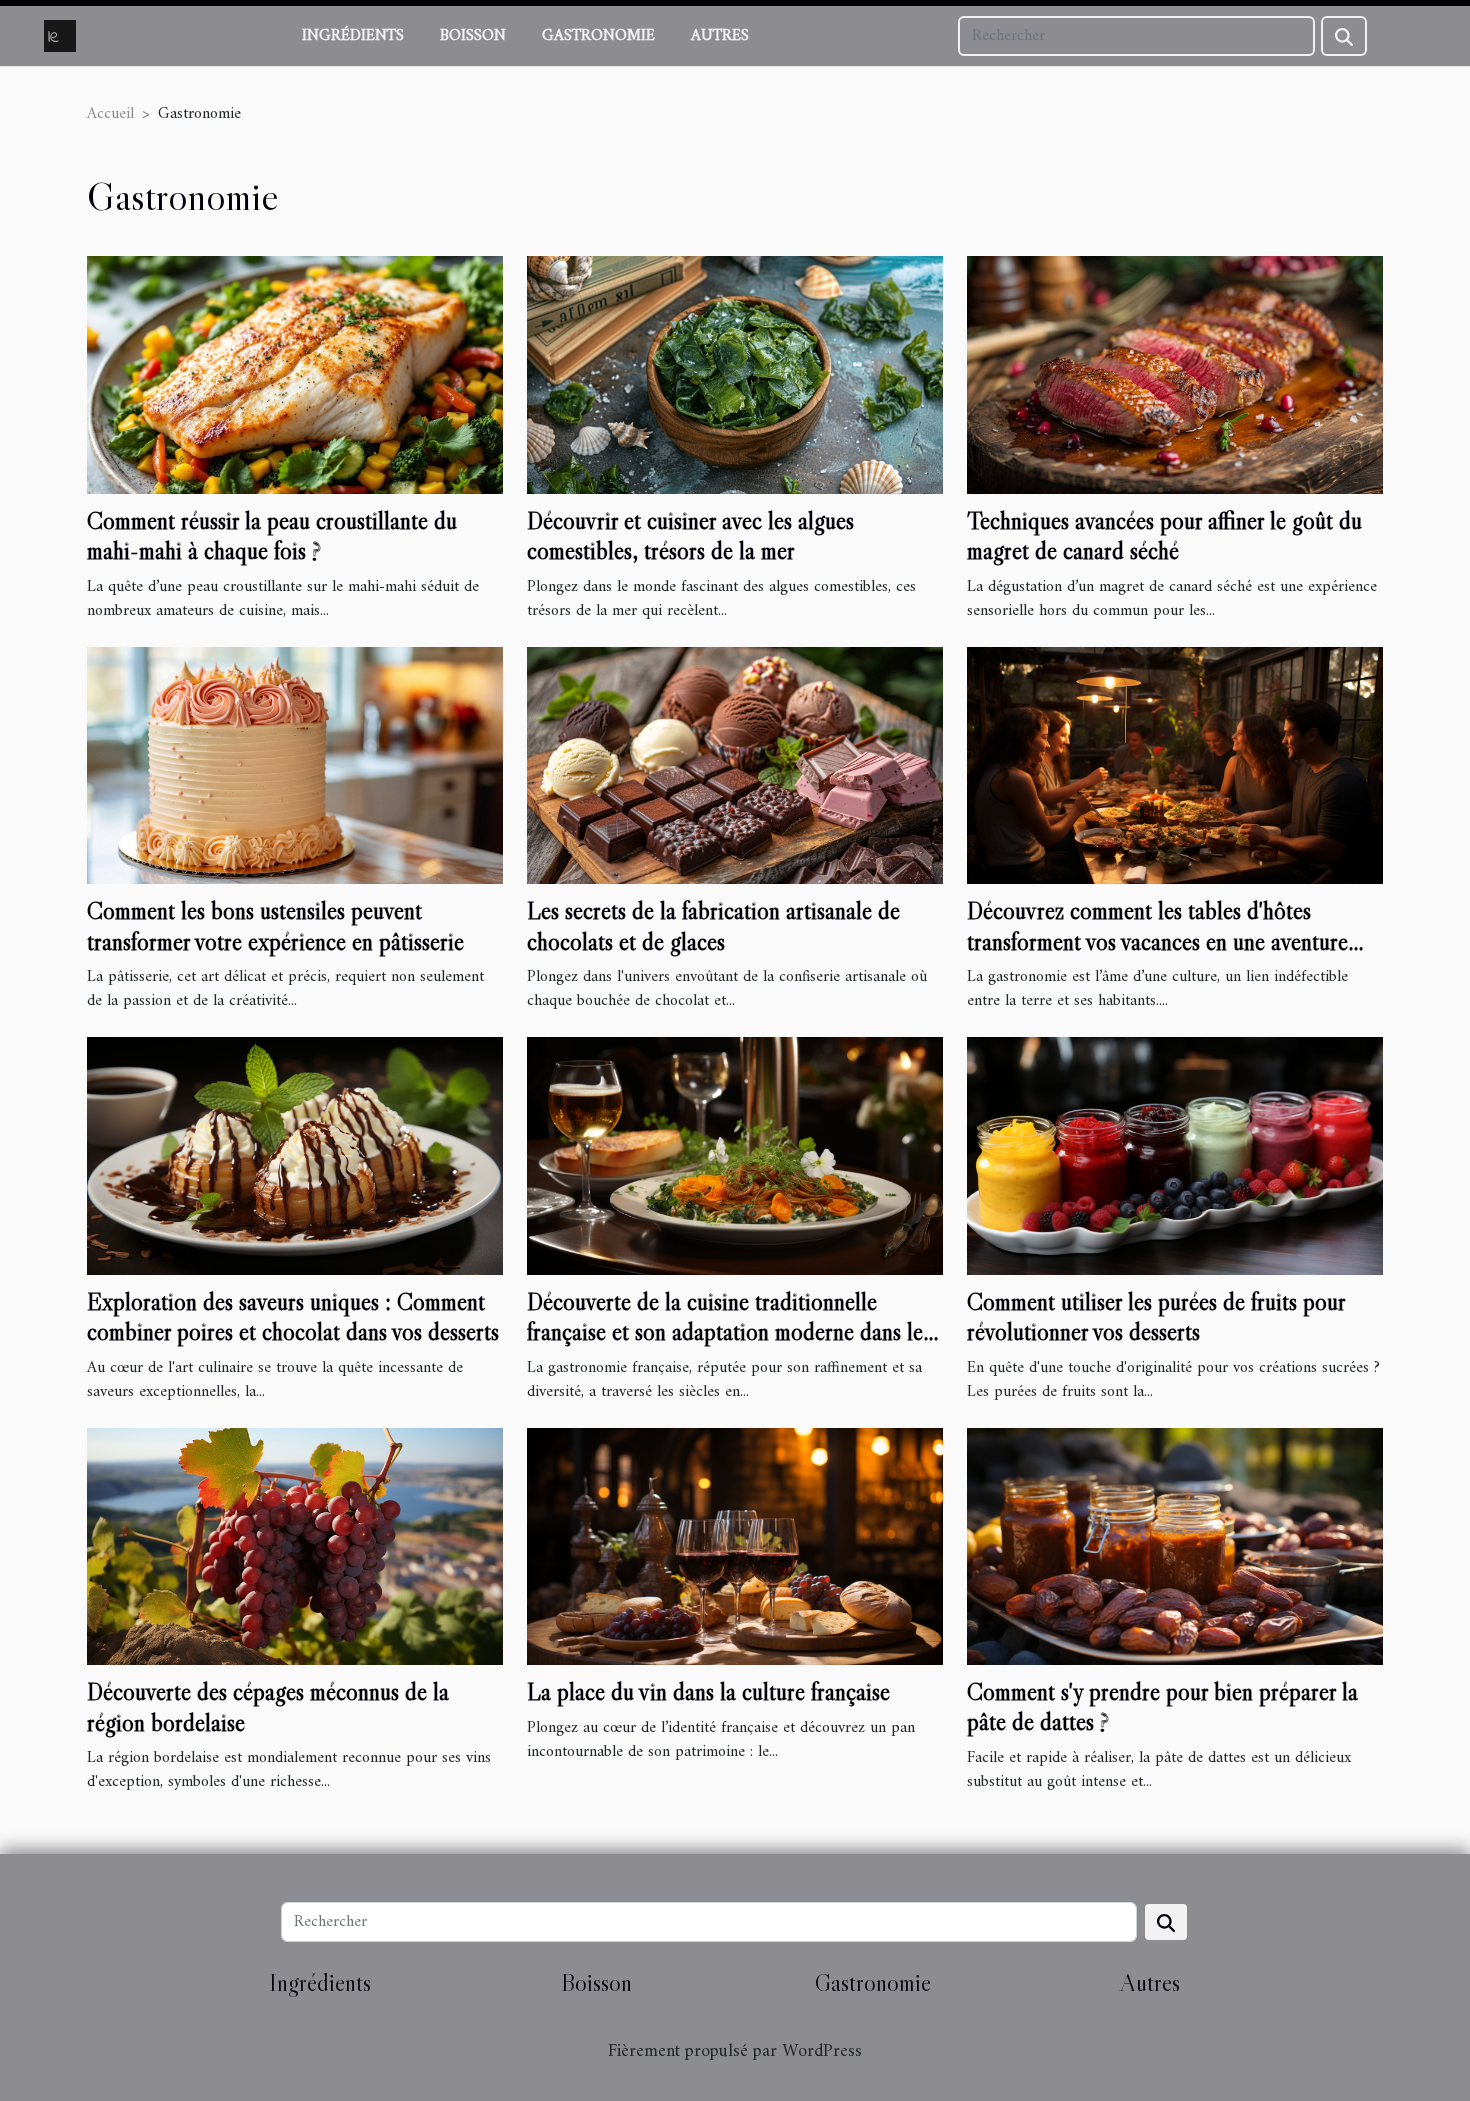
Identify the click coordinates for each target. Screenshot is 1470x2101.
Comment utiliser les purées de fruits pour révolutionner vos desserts (1156, 1316)
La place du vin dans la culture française (708, 1691)
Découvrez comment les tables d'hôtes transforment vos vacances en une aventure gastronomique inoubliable (1157, 941)
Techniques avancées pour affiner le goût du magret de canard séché (1164, 535)
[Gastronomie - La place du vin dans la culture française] (735, 1546)
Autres (720, 36)
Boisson (473, 36)
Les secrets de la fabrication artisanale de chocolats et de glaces (713, 925)
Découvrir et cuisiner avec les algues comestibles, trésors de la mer (690, 535)
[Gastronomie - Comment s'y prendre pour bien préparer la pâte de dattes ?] (1175, 1546)
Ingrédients (353, 36)
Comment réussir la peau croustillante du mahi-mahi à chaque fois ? (272, 535)
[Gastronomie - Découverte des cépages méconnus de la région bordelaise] (295, 1546)
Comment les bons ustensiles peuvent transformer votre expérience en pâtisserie (275, 925)
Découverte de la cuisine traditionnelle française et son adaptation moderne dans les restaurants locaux (729, 1332)
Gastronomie (598, 36)
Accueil (110, 114)
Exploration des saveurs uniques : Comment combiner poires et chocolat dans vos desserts (293, 1316)
